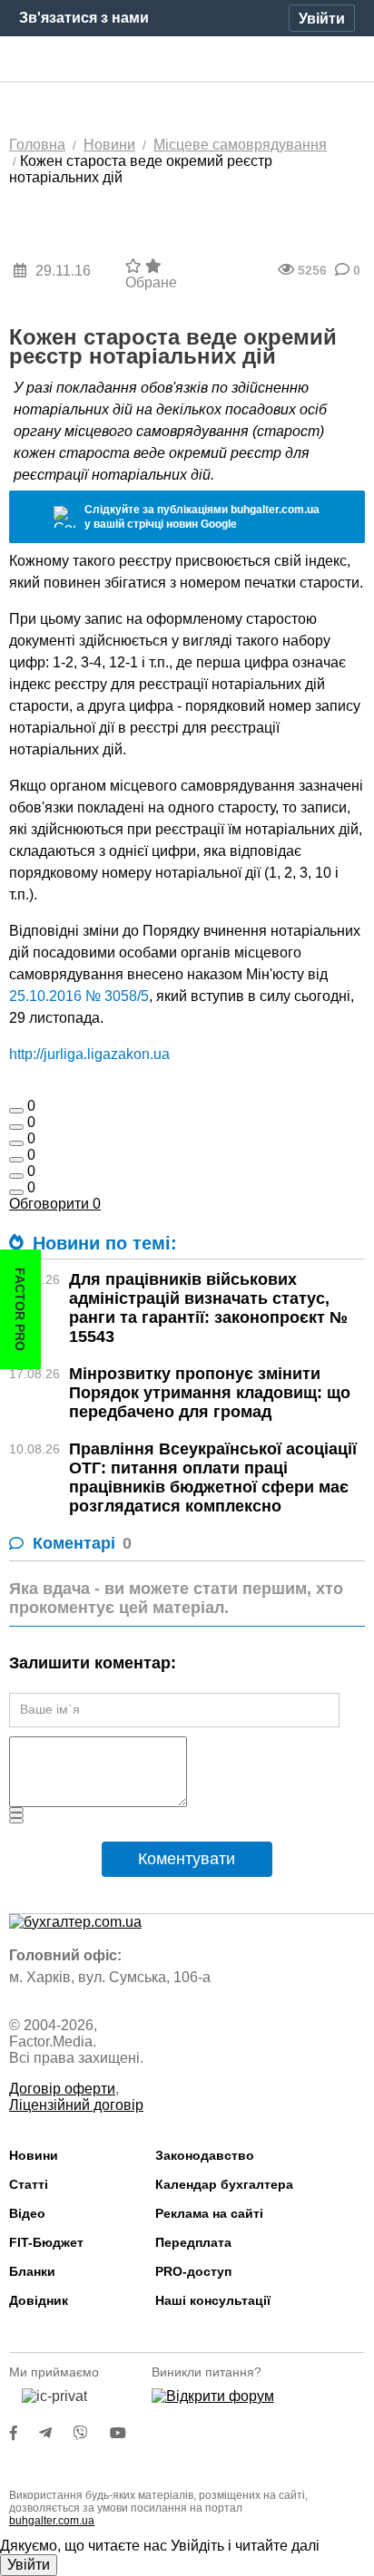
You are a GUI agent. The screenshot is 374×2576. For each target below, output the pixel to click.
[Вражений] (16, 1143)
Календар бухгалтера (224, 2184)
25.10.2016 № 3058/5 (79, 996)
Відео (27, 2213)
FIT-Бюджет (46, 2242)
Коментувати (187, 1859)
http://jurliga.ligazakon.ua (89, 1054)
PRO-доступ (193, 2271)
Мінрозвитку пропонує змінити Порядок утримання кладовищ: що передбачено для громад (210, 1393)
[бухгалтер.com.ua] (187, 60)
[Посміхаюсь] (16, 1127)
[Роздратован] (16, 1176)
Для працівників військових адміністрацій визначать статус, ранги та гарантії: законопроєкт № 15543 (208, 1308)
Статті (29, 2184)
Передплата (193, 2242)
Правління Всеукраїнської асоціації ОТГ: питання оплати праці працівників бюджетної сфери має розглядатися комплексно (213, 1478)
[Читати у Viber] (92, 2433)
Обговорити (55, 1204)
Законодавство (205, 2155)
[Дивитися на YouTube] (127, 2433)
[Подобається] (16, 1111)
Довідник (39, 2300)
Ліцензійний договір (76, 2105)
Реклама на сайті (209, 2213)
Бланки (32, 2271)
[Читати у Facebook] (25, 2433)
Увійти (29, 2565)
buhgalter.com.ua (52, 2521)
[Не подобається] (16, 1192)
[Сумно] (16, 1160)
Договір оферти (62, 2089)
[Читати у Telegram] (56, 2433)
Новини (34, 2155)
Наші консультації (213, 2300)
